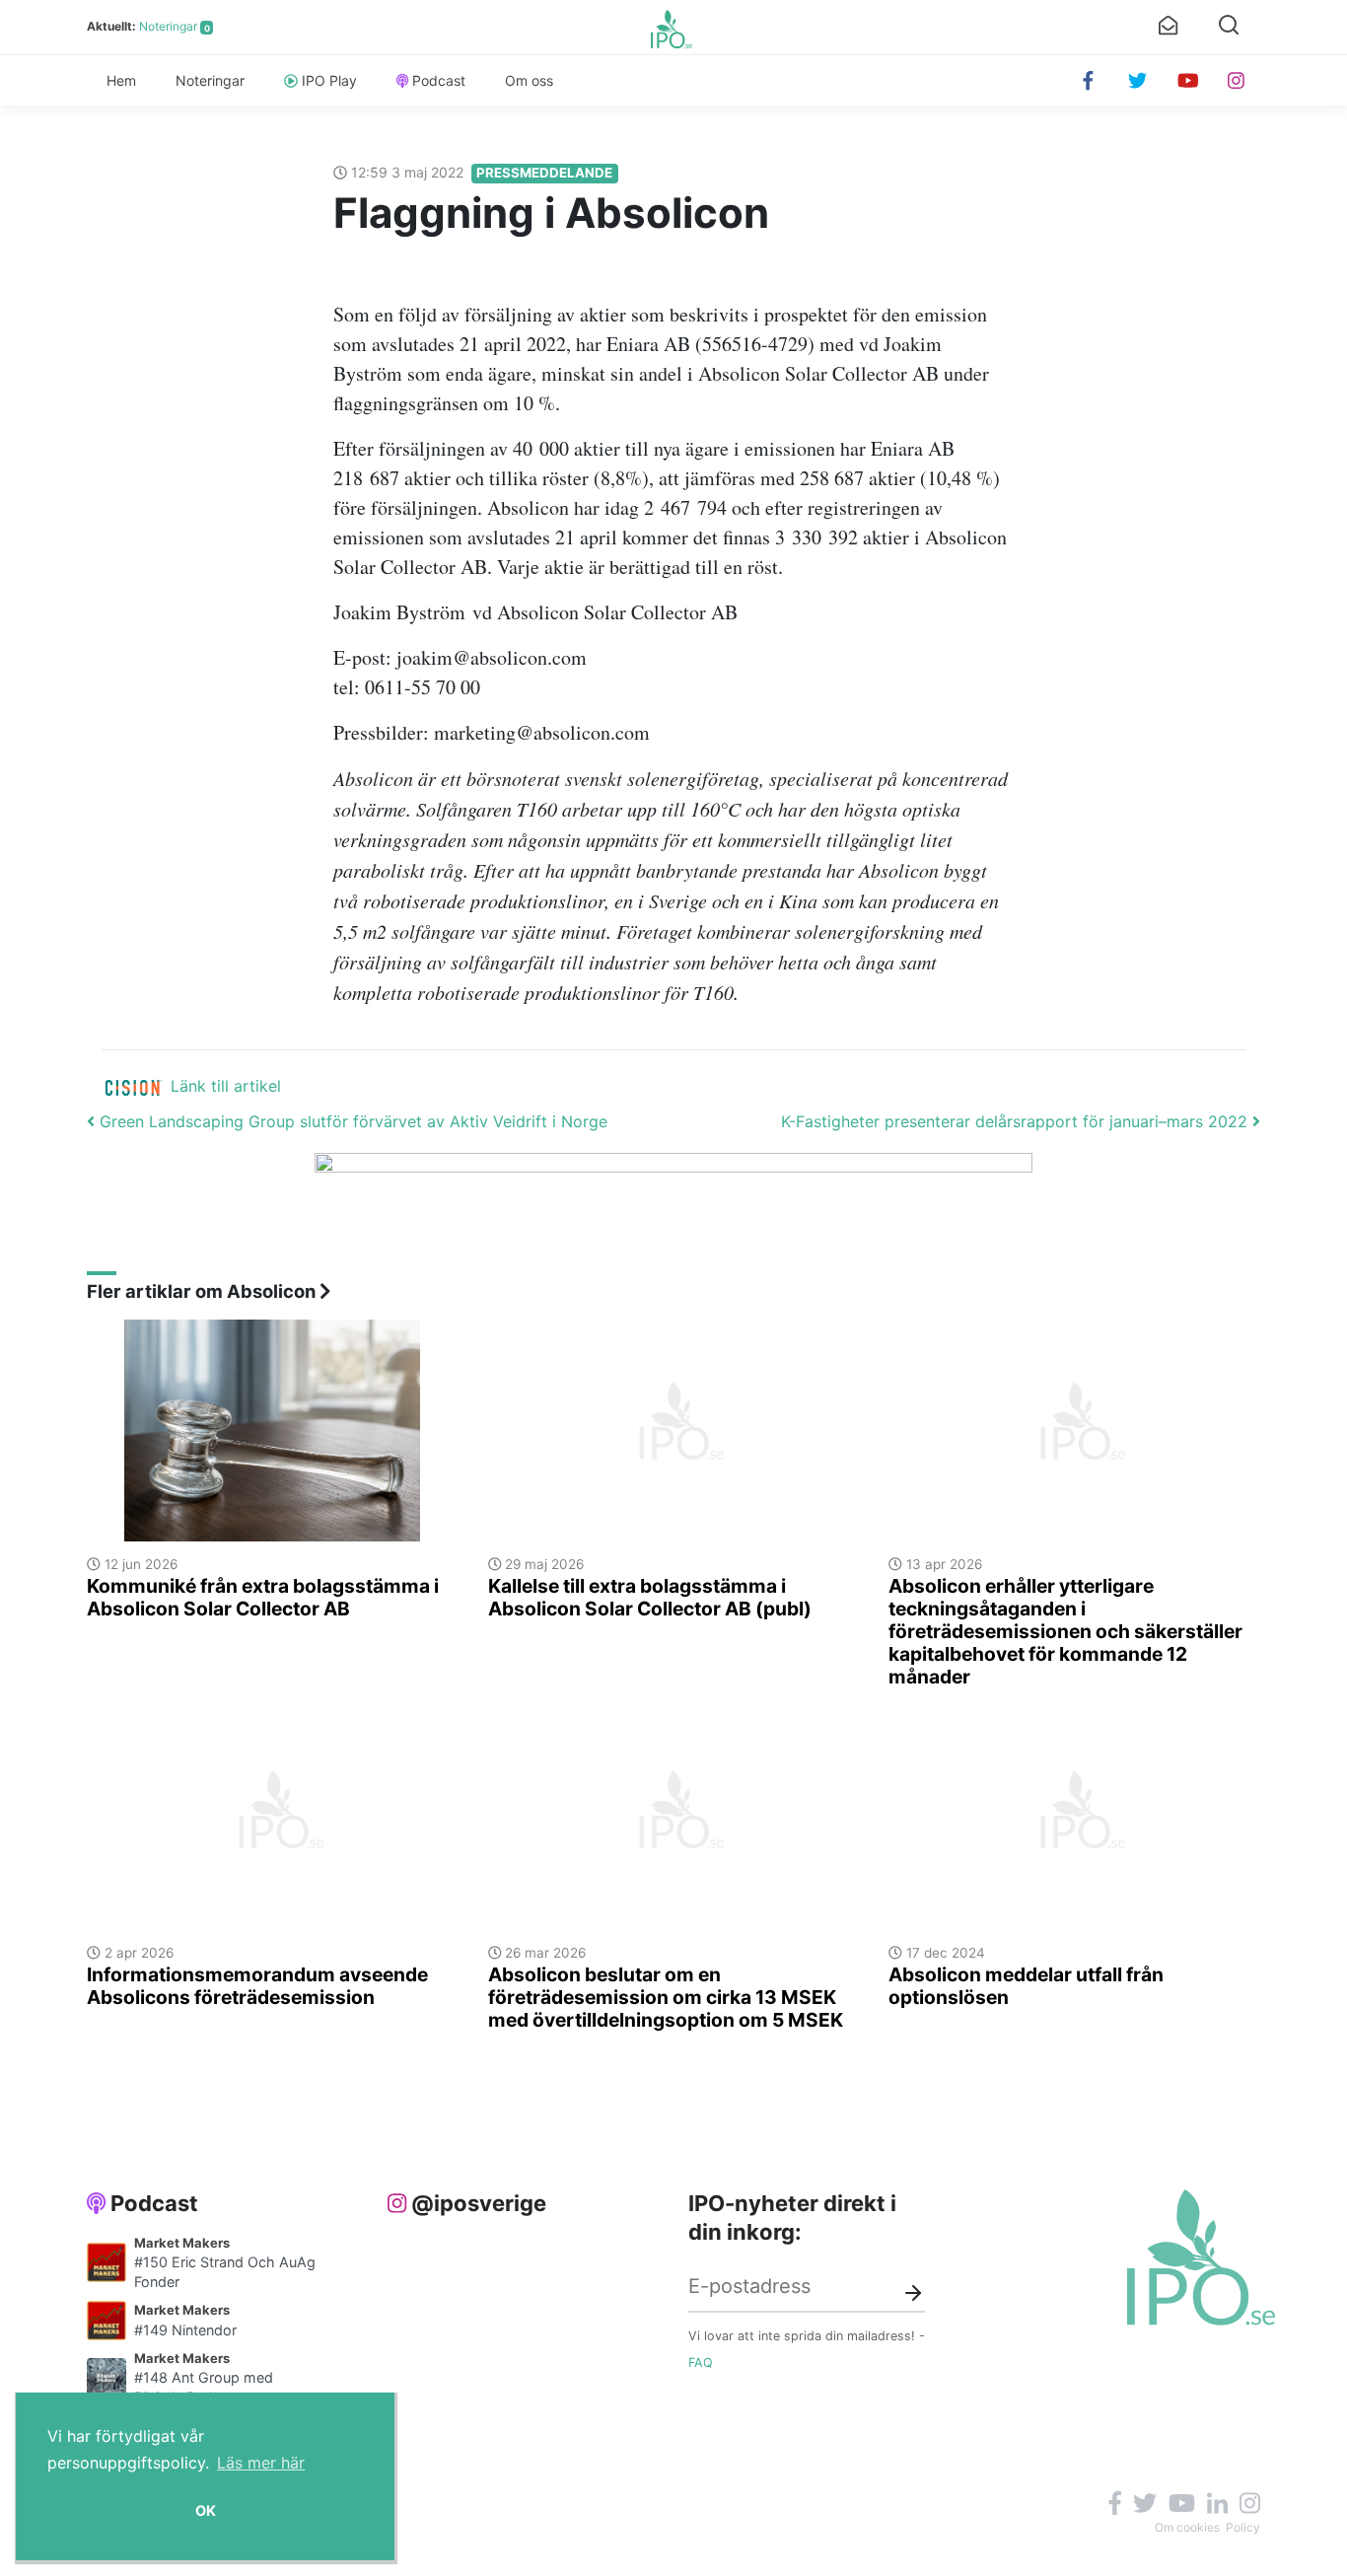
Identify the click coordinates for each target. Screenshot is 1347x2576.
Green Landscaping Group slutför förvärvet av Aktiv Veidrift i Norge (351, 1121)
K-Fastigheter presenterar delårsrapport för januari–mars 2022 (1017, 1121)
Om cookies (1187, 2527)
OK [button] (206, 2510)
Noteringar (168, 26)
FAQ (701, 2362)
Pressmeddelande (544, 173)
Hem (121, 80)
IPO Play (329, 80)
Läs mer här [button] (261, 2463)
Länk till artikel (226, 1086)
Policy (1243, 2527)
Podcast (439, 80)
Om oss (529, 80)
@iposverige (479, 2203)
